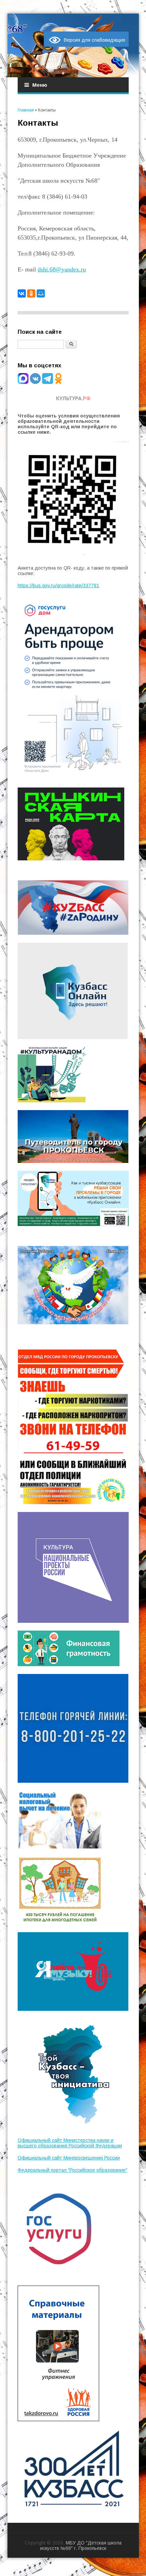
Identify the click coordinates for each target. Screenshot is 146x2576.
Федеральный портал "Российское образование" (72, 2170)
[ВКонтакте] (22, 293)
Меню (40, 85)
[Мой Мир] (41, 293)
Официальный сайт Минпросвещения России (69, 2158)
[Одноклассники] (31, 293)
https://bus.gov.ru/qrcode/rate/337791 (58, 586)
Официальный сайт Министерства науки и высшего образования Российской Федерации (70, 2143)
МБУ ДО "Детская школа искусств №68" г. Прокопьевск (81, 2546)
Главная (26, 110)
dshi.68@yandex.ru (62, 269)
